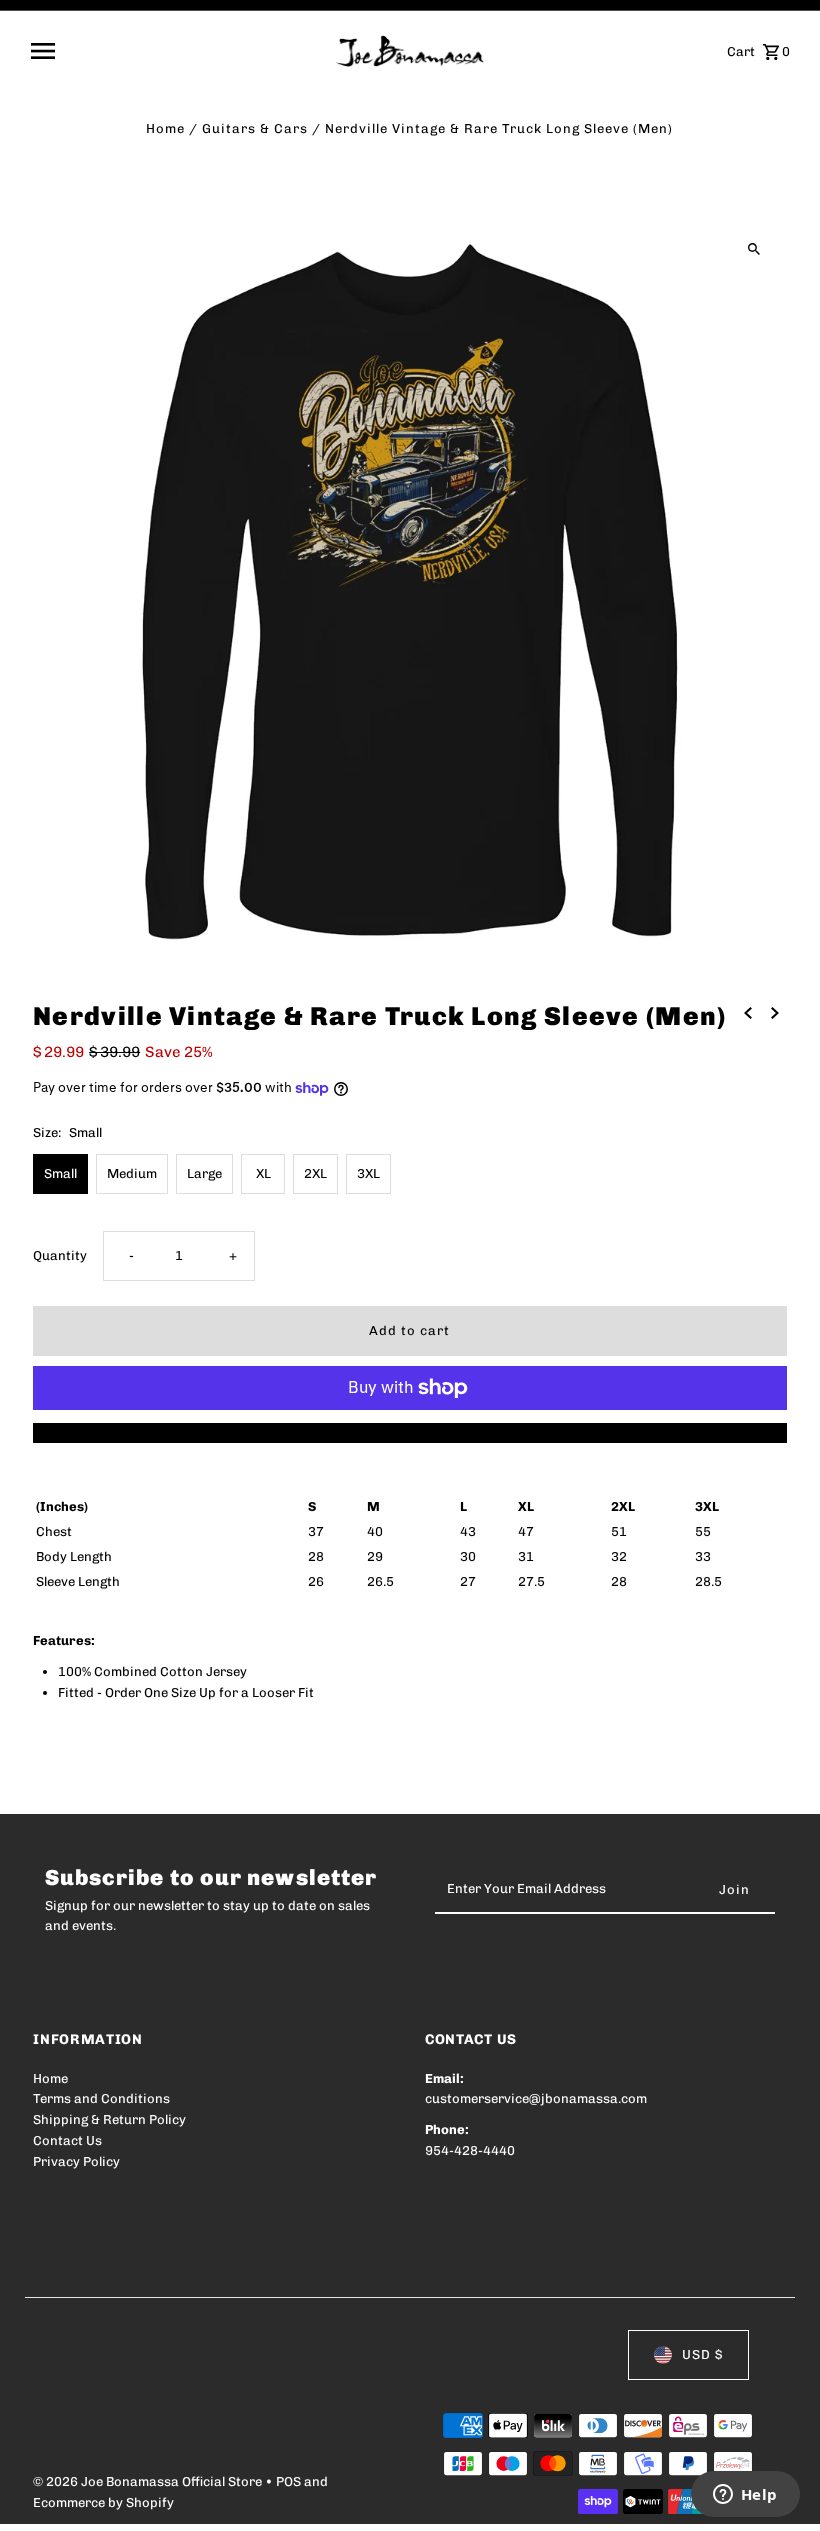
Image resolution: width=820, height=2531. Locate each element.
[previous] (748, 1013)
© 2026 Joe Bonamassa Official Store (149, 2481)
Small (60, 1173)
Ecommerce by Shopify (103, 2502)
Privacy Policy (76, 2161)
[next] (775, 1013)
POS (288, 2481)
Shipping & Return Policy (109, 2119)
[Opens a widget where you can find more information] (745, 2496)
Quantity (60, 1255)
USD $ (702, 2354)
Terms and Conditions (101, 2098)
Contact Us (67, 2140)
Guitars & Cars (255, 128)
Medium (132, 1173)
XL (263, 1173)
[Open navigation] (176, 51)
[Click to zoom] (754, 249)
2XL (315, 1173)
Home (165, 128)
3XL (368, 1173)
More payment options (409, 1432)
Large (204, 1173)
